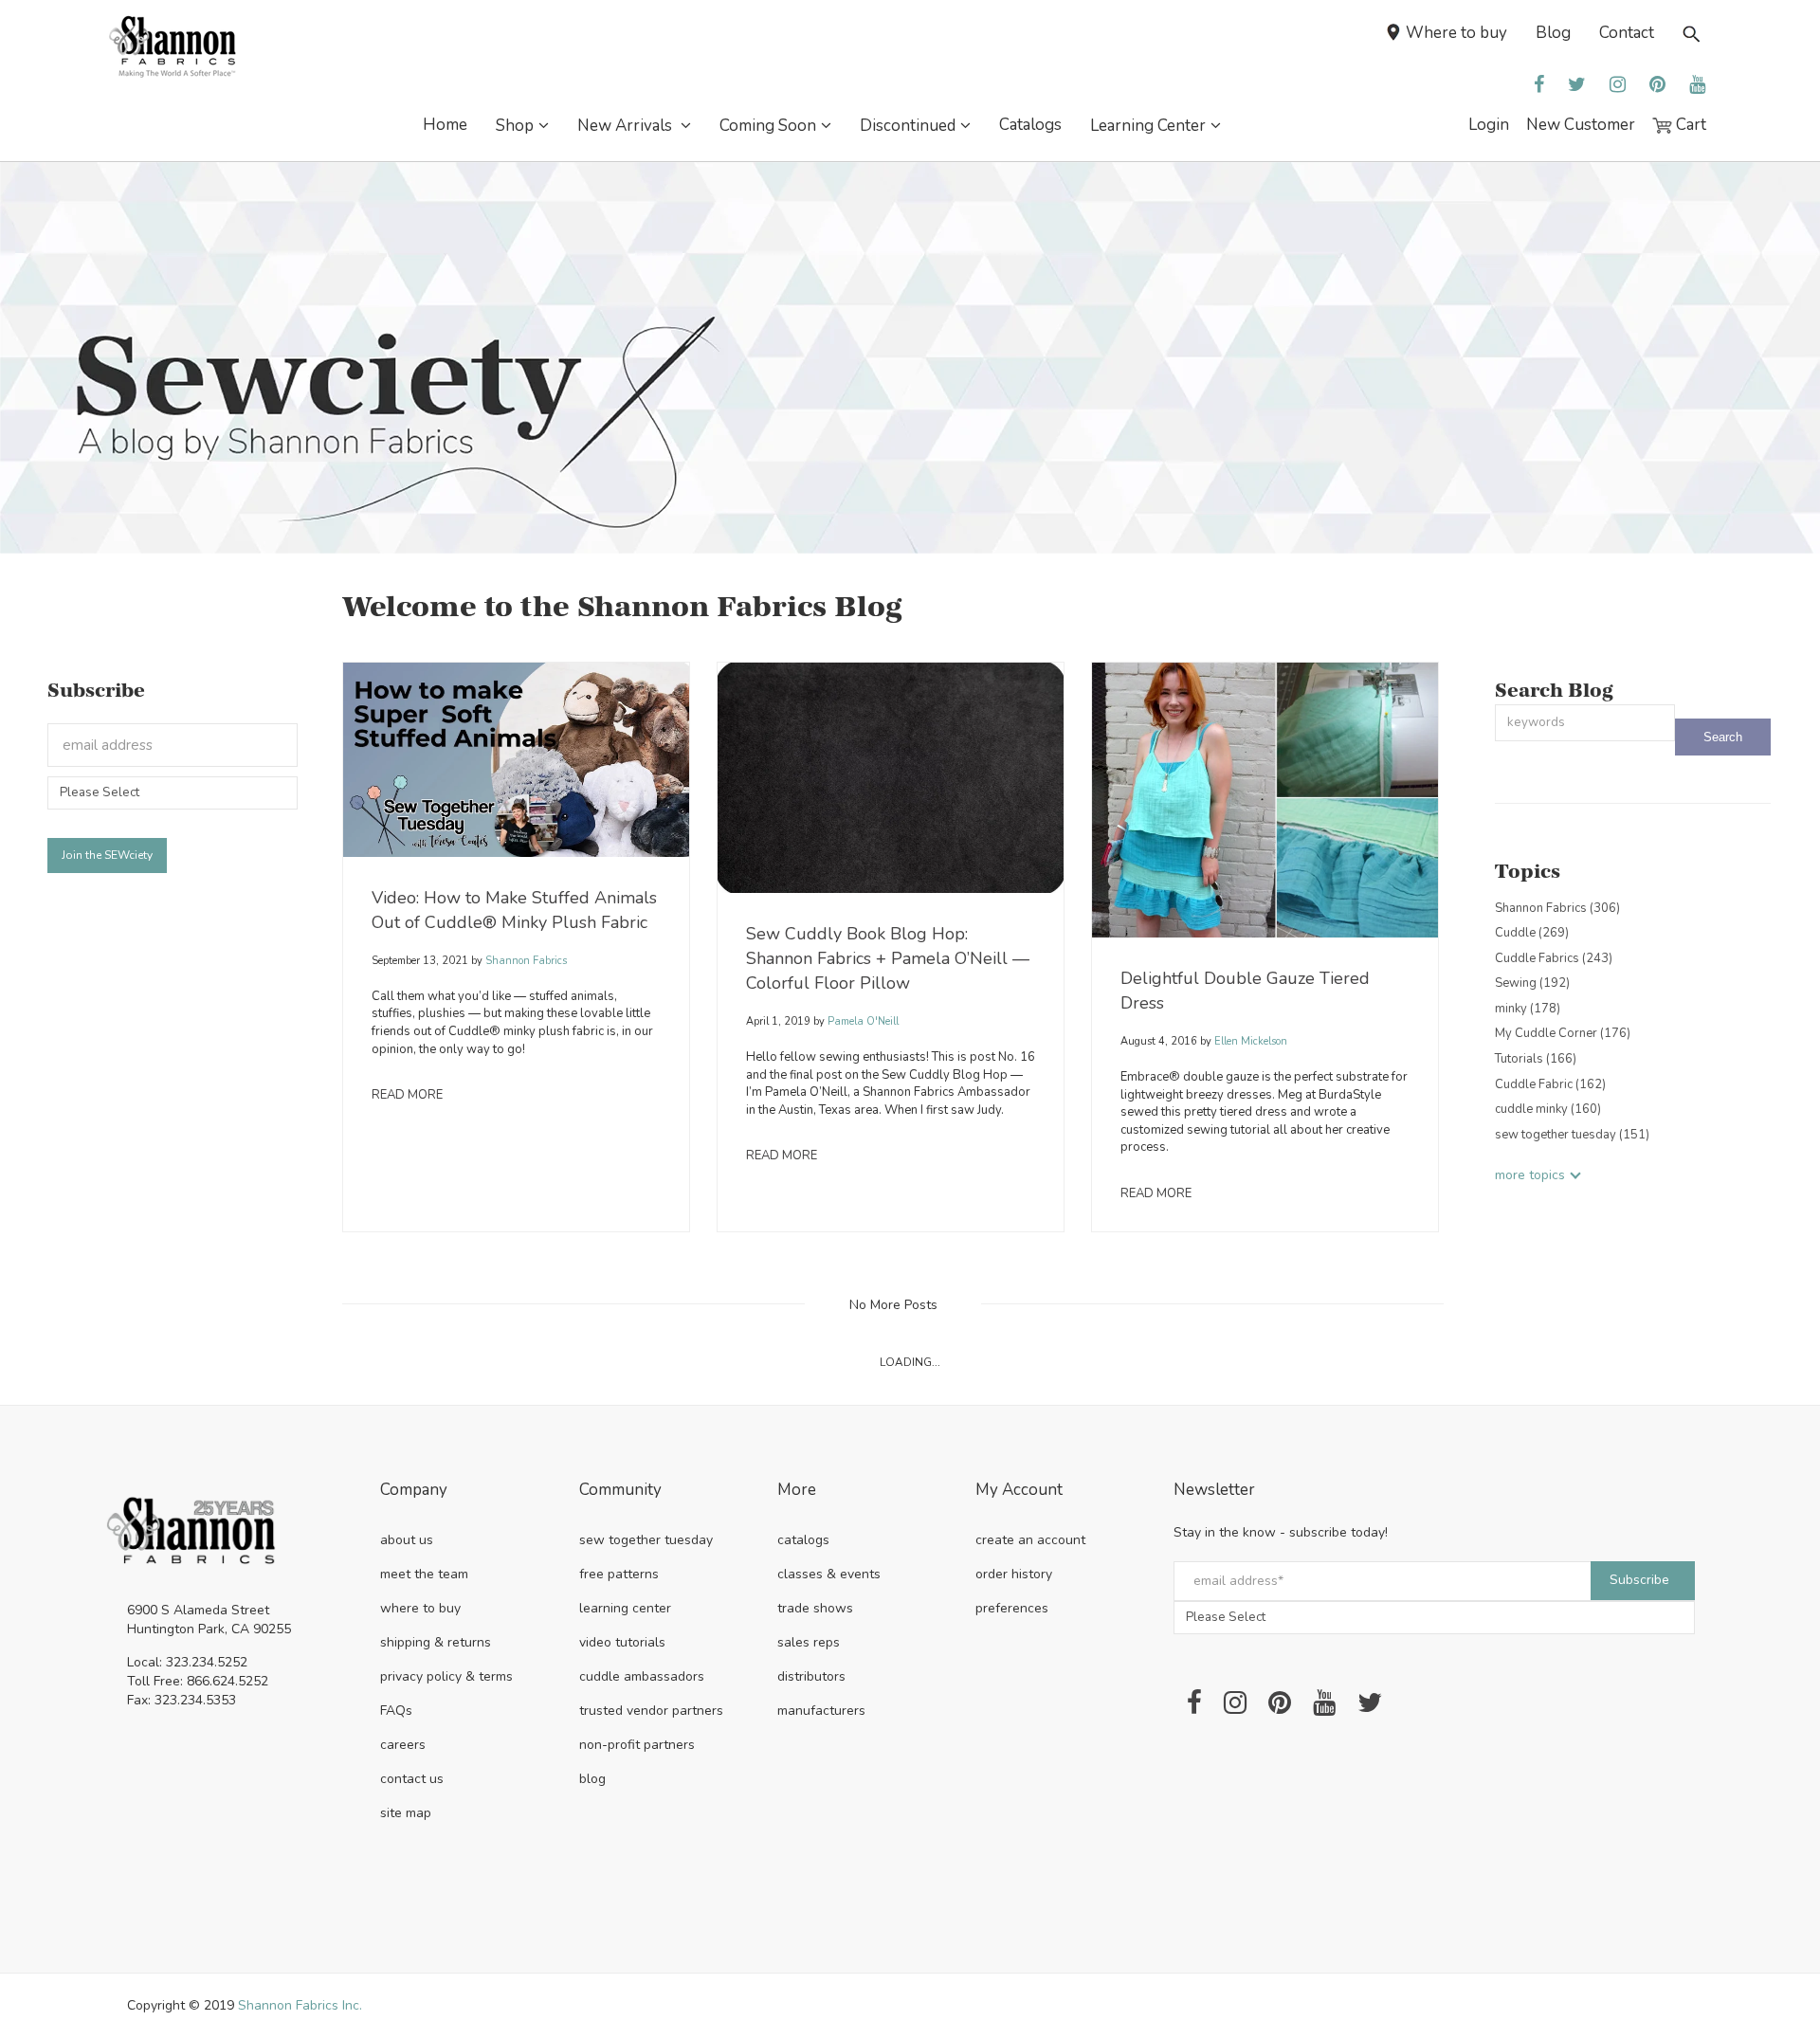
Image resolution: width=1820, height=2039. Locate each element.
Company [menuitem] (414, 1491)
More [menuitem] (797, 1491)
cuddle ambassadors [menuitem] (642, 1676)
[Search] (1723, 737)
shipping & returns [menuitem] (436, 1642)
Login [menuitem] (1489, 125)
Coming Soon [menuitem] (768, 126)
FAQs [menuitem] (396, 1711)
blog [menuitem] (592, 1779)
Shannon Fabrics (525, 961)
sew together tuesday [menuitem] (646, 1540)
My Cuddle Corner (1563, 1033)
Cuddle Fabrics (1554, 958)
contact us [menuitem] (412, 1779)
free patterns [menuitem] (619, 1574)
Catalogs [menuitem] (1030, 125)
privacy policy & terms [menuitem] (446, 1676)
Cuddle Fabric (1550, 1084)
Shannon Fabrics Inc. (300, 2005)
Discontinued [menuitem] (908, 126)
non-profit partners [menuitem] (637, 1745)
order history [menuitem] (1014, 1574)
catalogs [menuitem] (803, 1540)
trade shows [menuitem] (815, 1608)
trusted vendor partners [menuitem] (651, 1711)
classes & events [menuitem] (829, 1574)
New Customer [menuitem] (1581, 125)
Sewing (1532, 983)
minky (1528, 1009)
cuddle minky (1548, 1109)
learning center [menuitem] (625, 1608)
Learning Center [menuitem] (1148, 126)
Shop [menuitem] (515, 126)
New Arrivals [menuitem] (627, 126)
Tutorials (1536, 1059)
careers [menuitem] (403, 1745)
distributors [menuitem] (811, 1676)
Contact (1627, 33)
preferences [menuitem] (1012, 1608)
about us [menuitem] (407, 1540)
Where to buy (1456, 33)
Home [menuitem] (445, 125)
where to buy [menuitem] (420, 1608)
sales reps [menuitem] (809, 1642)
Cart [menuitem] (1689, 125)
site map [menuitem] (406, 1813)
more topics (1530, 1175)
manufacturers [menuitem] (821, 1711)
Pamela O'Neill (862, 1021)
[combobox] (1585, 723)
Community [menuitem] (620, 1491)
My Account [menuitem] (1019, 1491)
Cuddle (1532, 933)
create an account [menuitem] (1030, 1540)
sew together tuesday (1572, 1135)
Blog (1553, 33)
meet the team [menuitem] (424, 1574)
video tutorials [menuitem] (622, 1642)
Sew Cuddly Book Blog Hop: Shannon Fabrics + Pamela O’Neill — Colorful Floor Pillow (888, 958)
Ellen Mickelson (1249, 1041)
